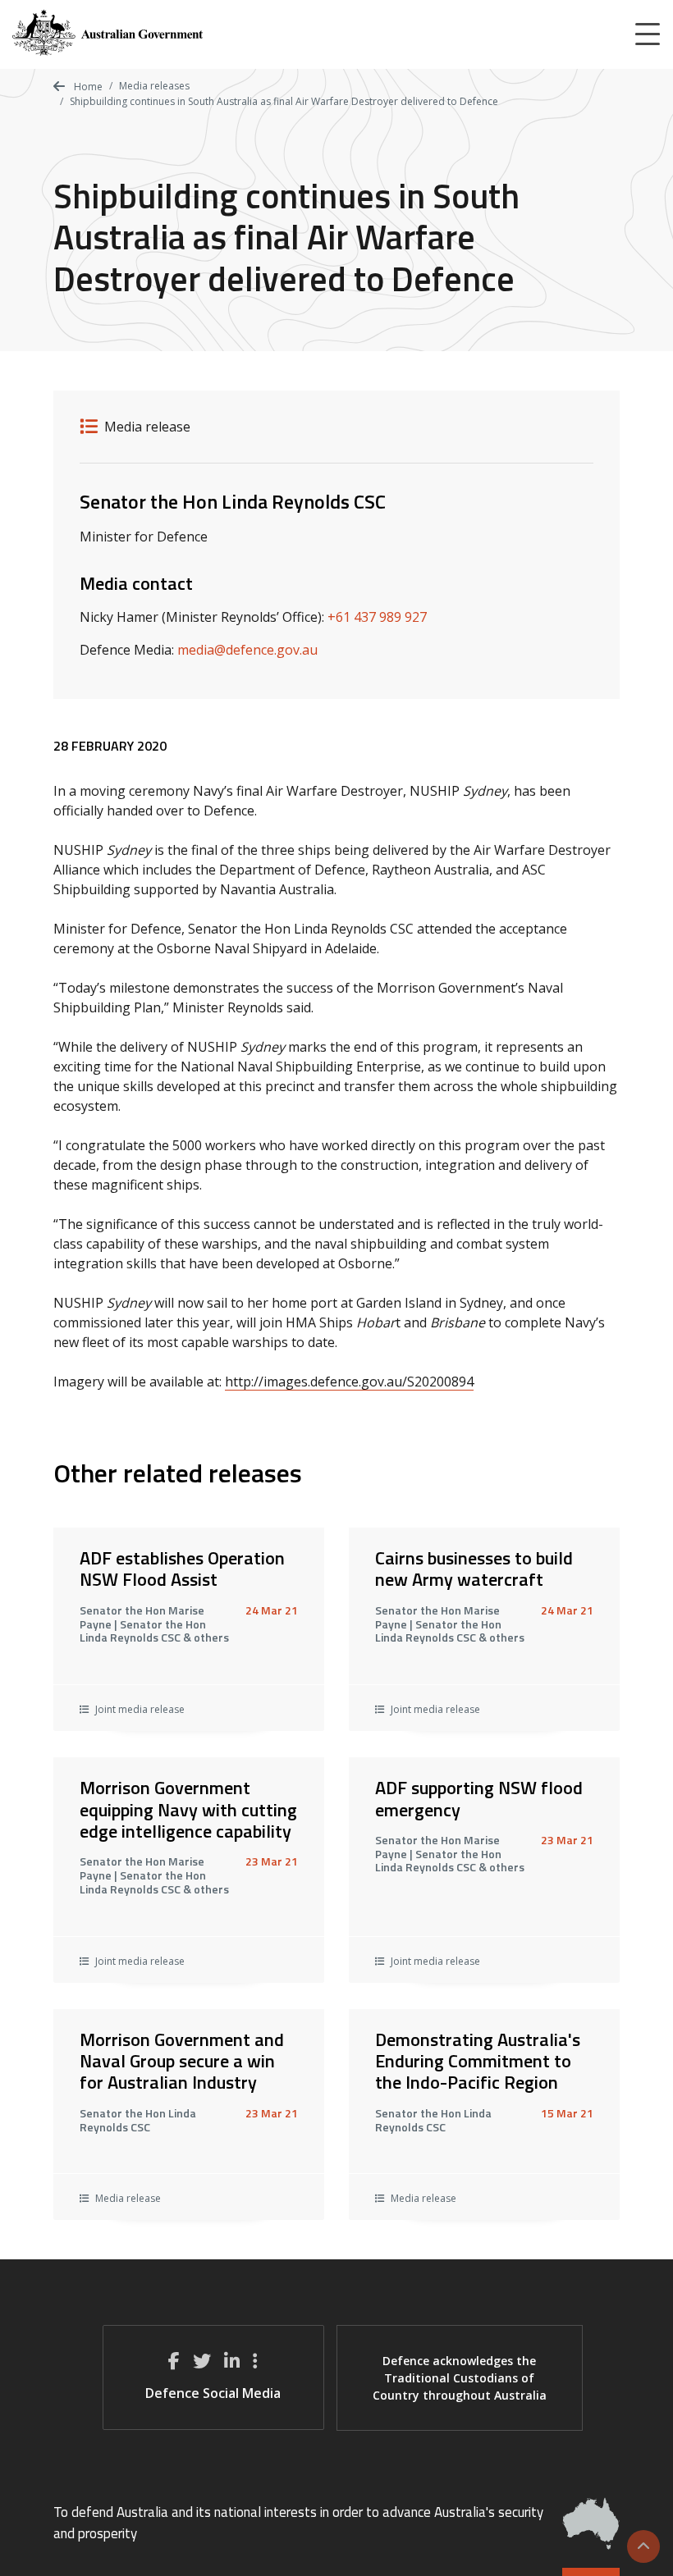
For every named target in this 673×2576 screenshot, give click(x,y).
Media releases (154, 86)
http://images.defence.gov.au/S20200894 (349, 1382)
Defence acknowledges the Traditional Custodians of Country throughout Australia (460, 2378)
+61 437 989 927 (377, 617)
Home (87, 87)
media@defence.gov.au (247, 650)
